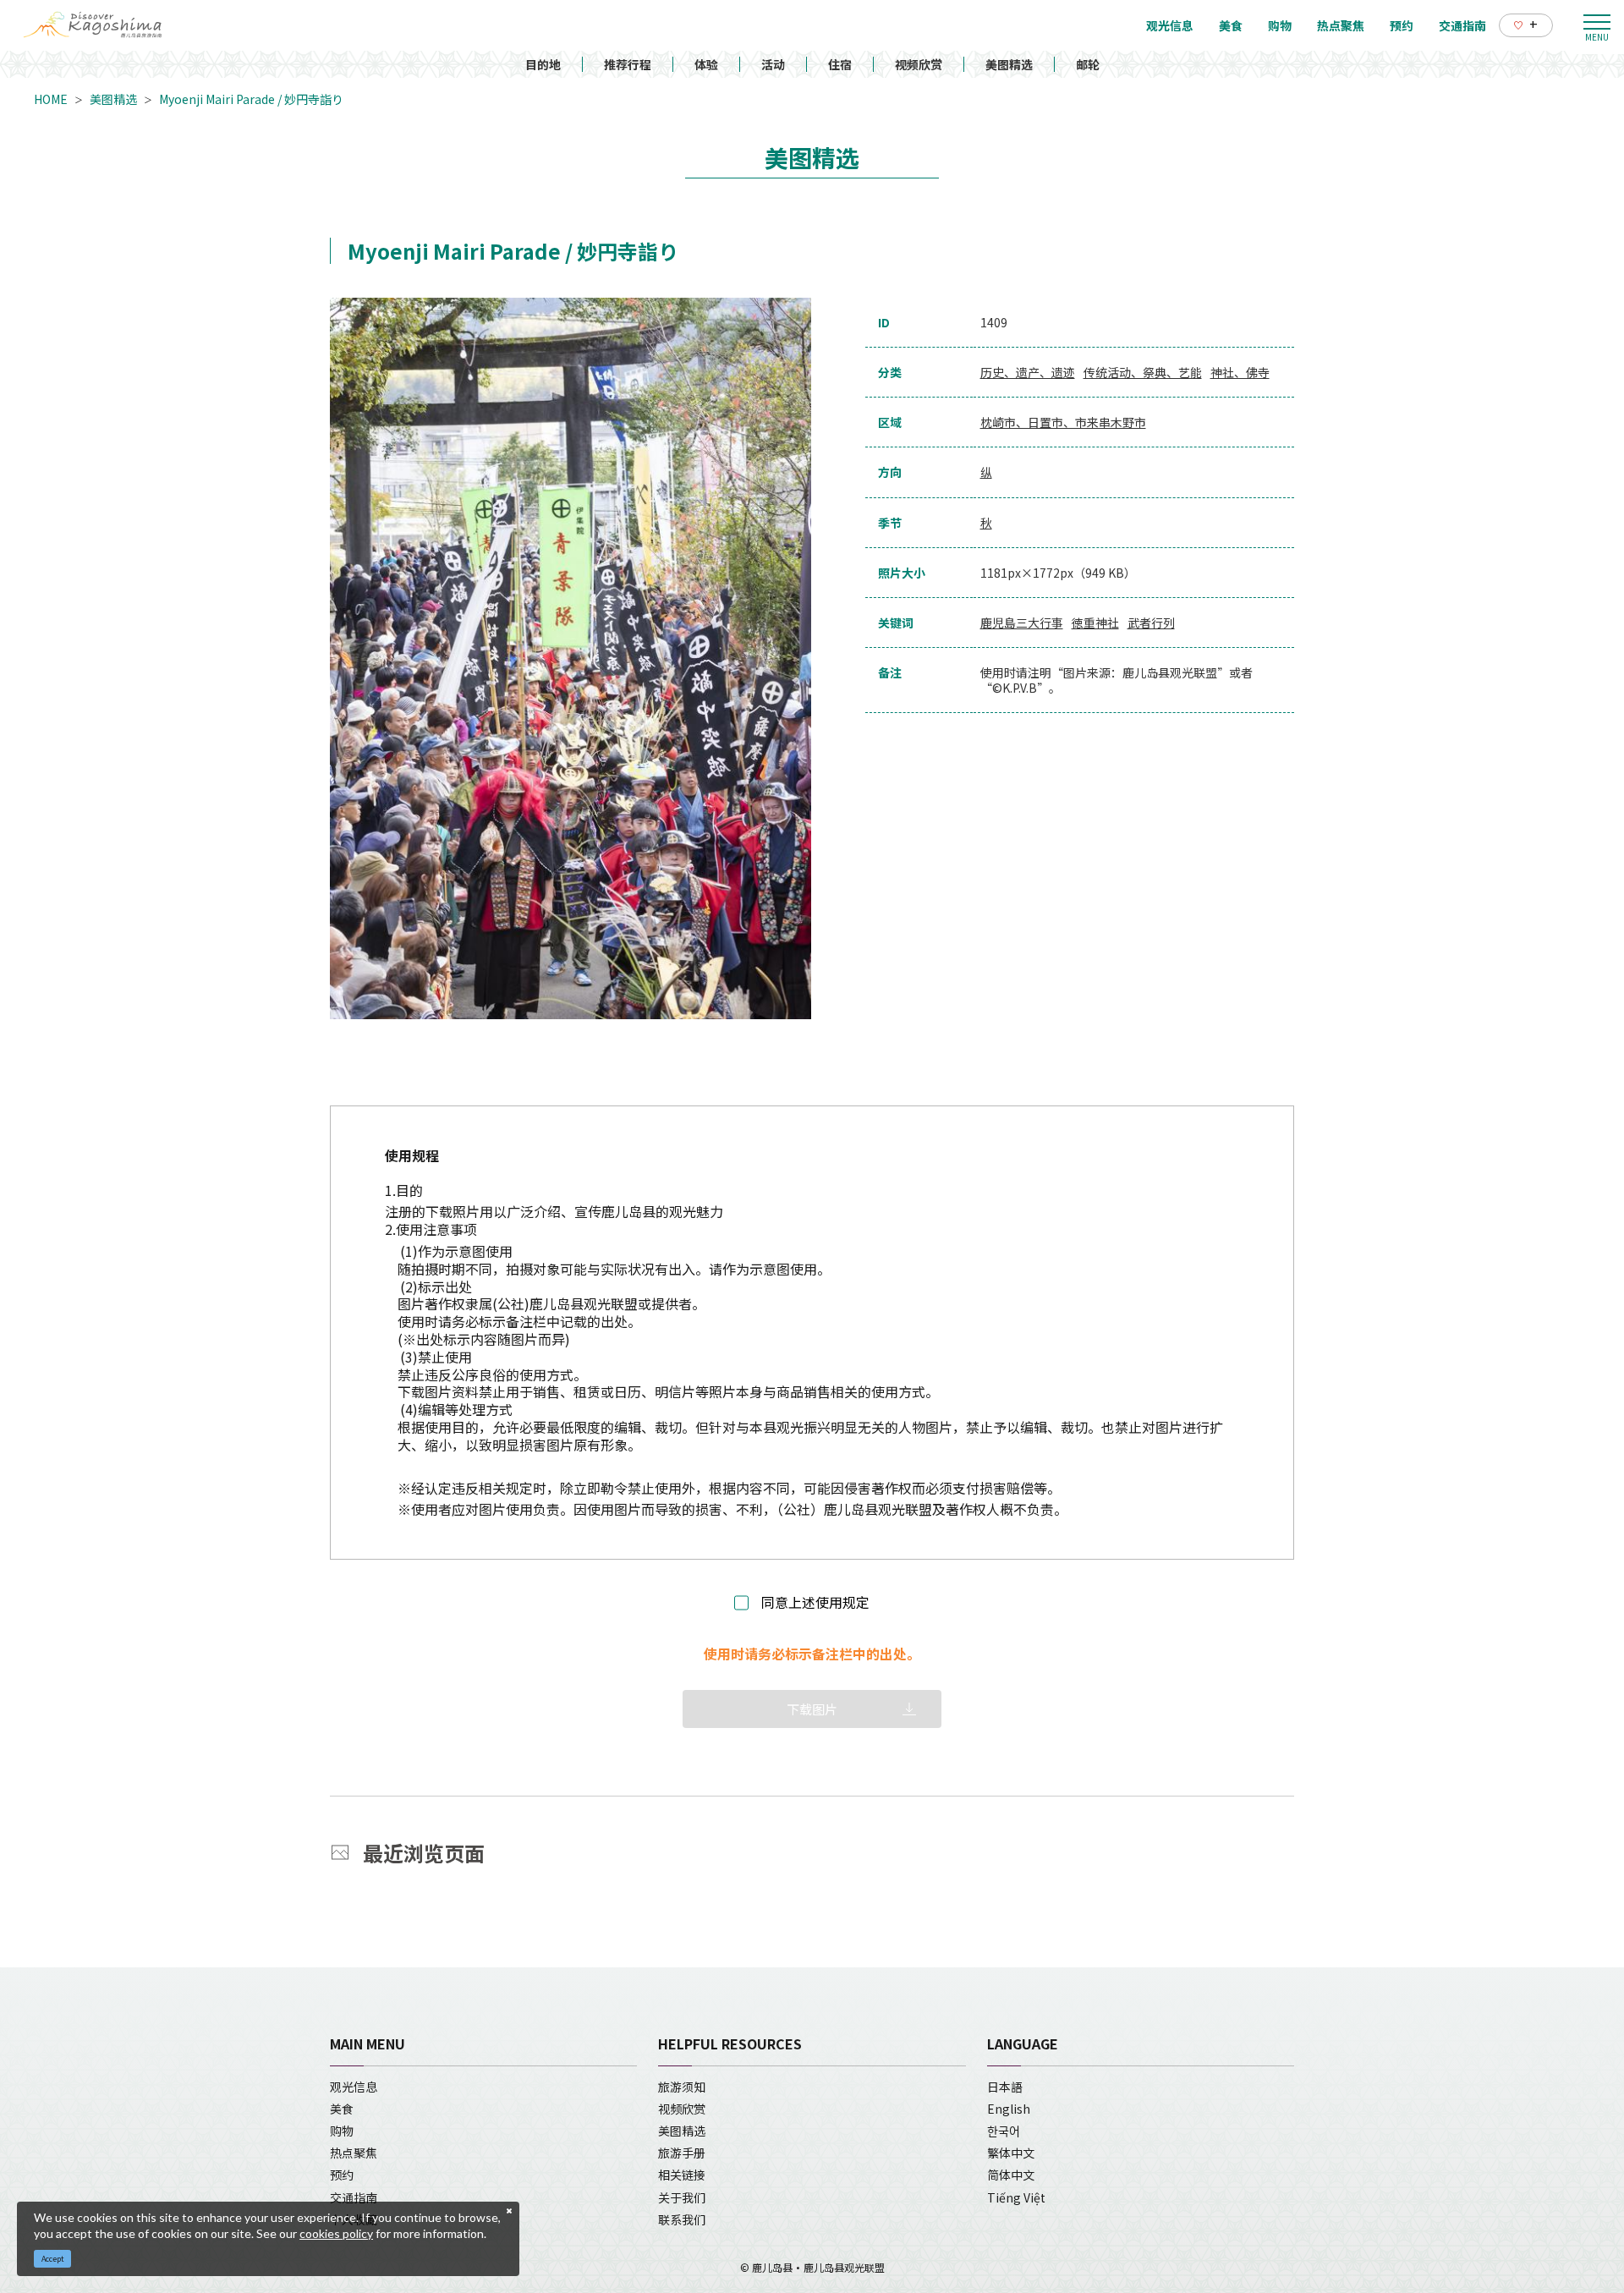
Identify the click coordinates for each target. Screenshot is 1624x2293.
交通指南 (354, 2197)
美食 (342, 2109)
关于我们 (682, 2197)
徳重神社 (1095, 623)
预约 (342, 2175)
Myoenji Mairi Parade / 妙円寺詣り (251, 99)
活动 (773, 64)
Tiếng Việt (1016, 2197)
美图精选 (1009, 64)
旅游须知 (682, 2087)
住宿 (840, 64)
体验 (706, 64)
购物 (342, 2131)
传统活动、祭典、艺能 (1143, 372)
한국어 (1004, 2131)
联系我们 (682, 2219)
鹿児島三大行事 (1022, 623)
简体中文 (1011, 2175)
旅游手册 (682, 2153)
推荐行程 (628, 64)
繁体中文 (1011, 2153)
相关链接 (682, 2175)
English (1009, 2109)
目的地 (543, 64)
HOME (51, 99)
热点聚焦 (354, 2153)
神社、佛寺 (1240, 372)
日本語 (1005, 2087)
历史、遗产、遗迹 (1028, 372)
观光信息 (354, 2087)
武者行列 (1151, 623)
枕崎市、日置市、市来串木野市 (1063, 422)
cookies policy (336, 2233)
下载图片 (812, 1709)
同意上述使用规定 (815, 1602)
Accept (53, 2259)
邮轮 (1088, 64)
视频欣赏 (919, 64)
